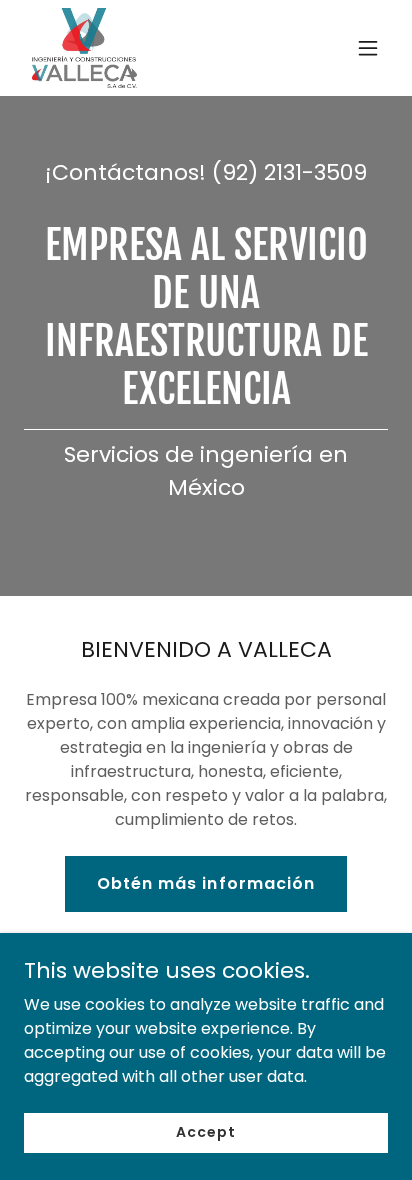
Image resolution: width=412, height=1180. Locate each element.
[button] (368, 48)
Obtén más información (205, 883)
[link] (84, 48)
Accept (205, 1132)
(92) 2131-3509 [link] (289, 172)
